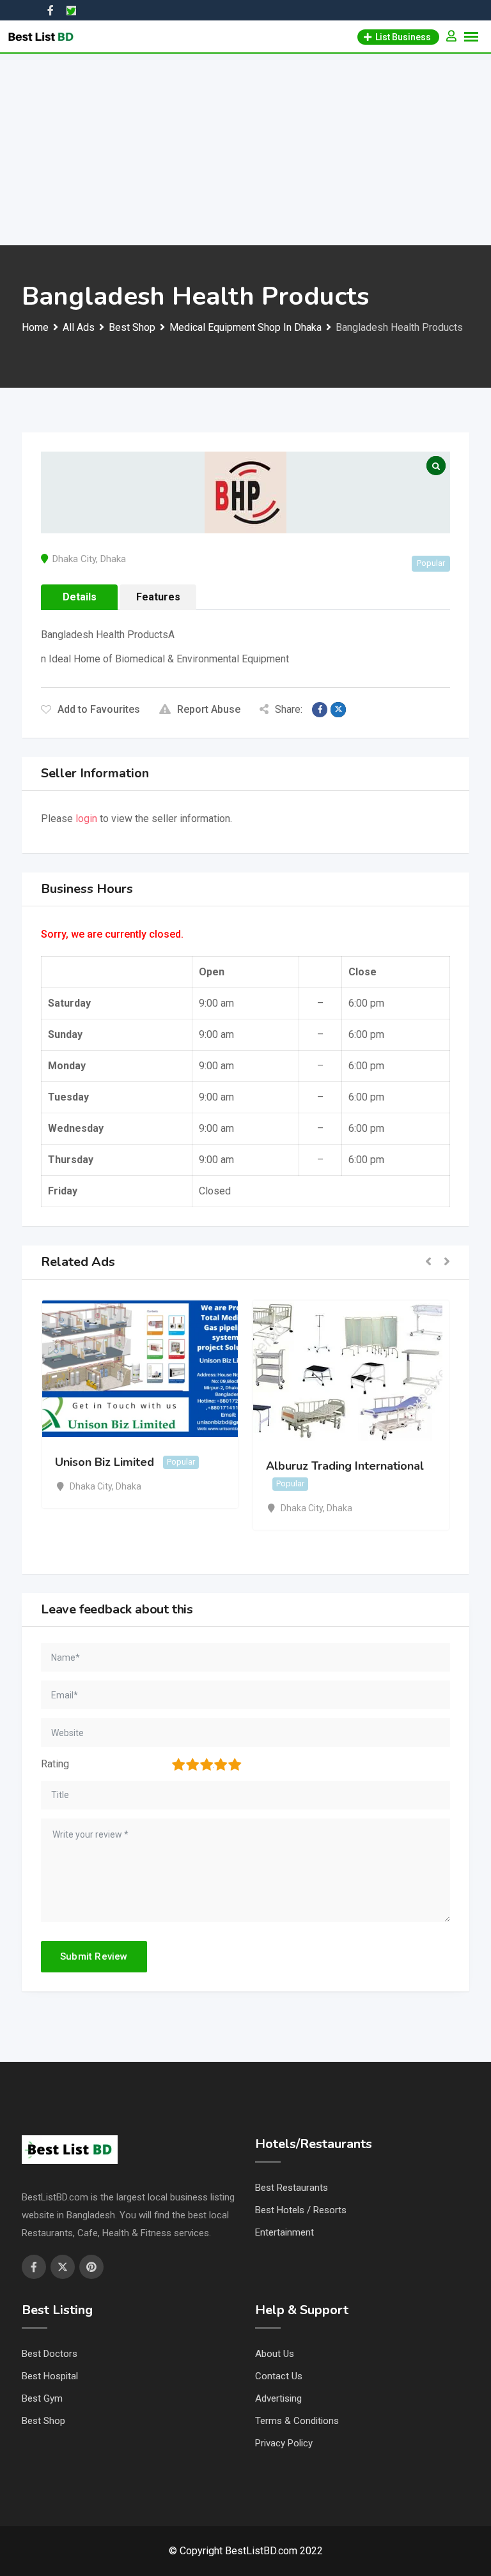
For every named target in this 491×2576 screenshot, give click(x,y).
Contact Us (279, 2376)
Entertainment (284, 2232)
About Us (275, 2354)
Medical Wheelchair (261, 1462)
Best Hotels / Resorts (301, 2210)
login (86, 819)
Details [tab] (80, 597)
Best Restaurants (292, 2188)
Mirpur (235, 1486)
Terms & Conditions (297, 2421)
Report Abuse (209, 709)
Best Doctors (50, 2354)
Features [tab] (158, 597)
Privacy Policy (284, 2443)
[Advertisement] (245, 149)
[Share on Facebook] (320, 710)
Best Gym (42, 2398)
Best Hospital (50, 2376)
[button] (428, 1262)
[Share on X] (338, 710)
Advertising (278, 2398)
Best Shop (43, 2421)
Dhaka (113, 559)
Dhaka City (74, 559)
